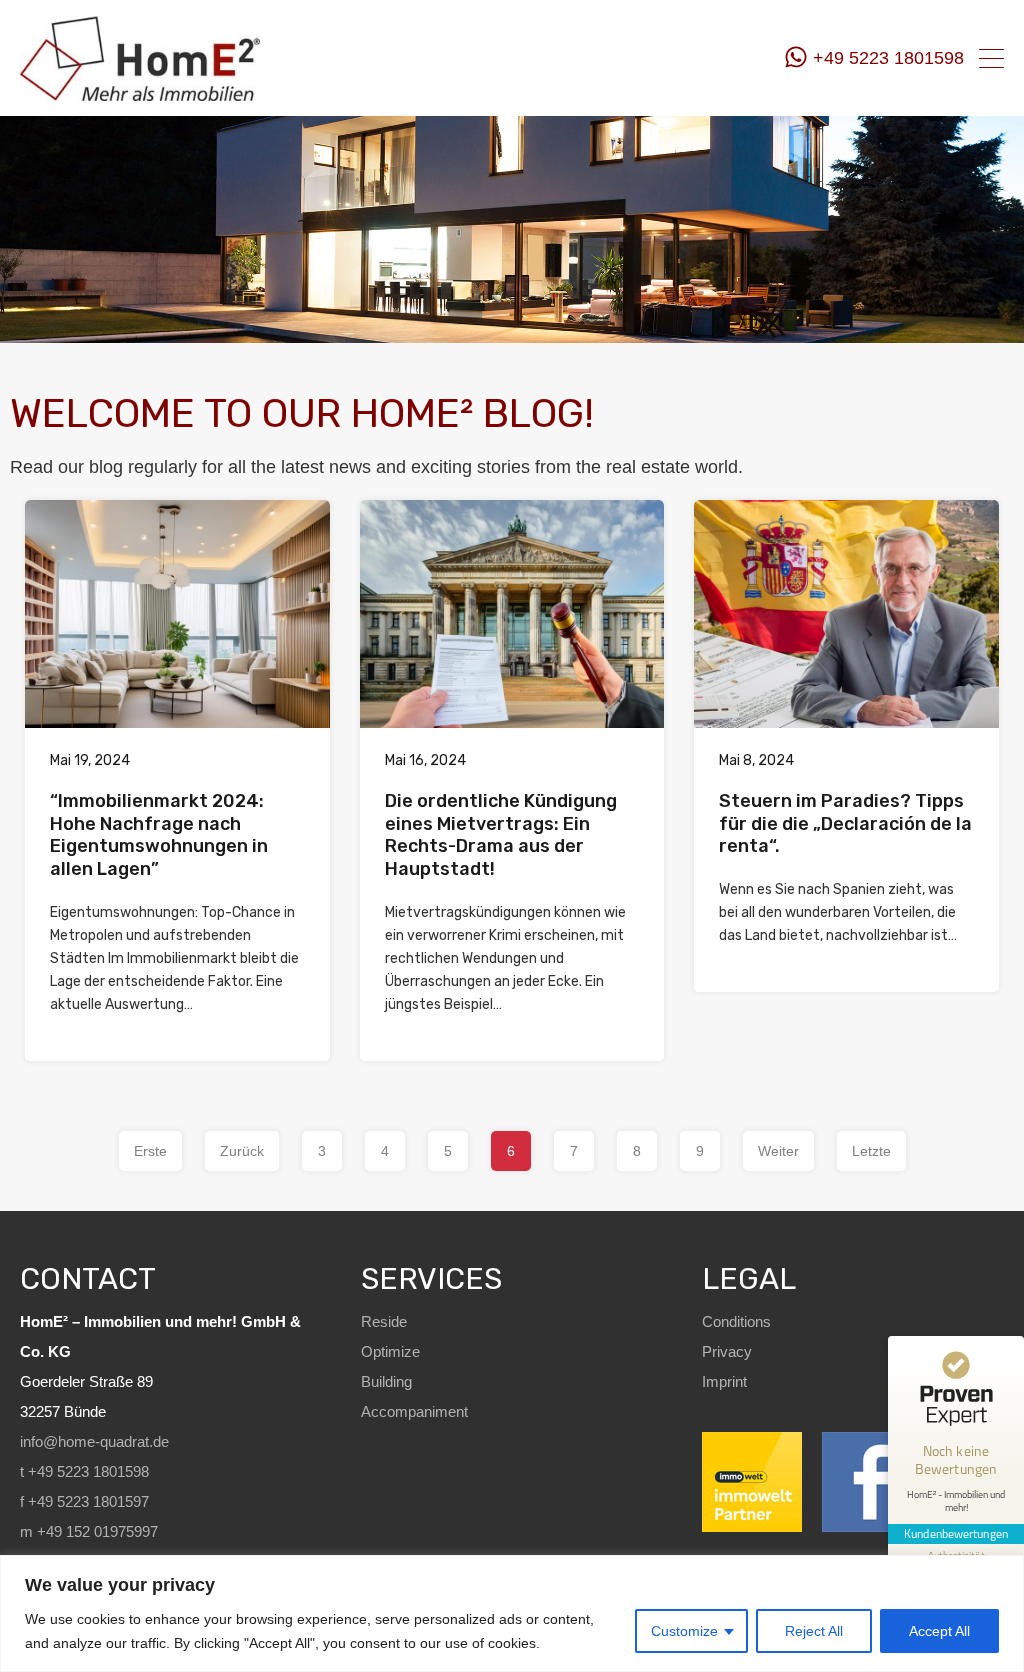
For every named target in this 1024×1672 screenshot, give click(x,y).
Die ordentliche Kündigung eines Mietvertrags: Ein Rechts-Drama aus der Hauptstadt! (501, 835)
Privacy (727, 1351)
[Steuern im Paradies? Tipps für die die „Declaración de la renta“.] (846, 614)
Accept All (939, 1631)
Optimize (390, 1351)
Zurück (242, 1151)
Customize (684, 1631)
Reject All (814, 1631)
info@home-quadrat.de (94, 1441)
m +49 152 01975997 (89, 1531)
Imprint (724, 1381)
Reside (384, 1321)
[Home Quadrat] (140, 93)
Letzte (871, 1151)
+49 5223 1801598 (888, 58)
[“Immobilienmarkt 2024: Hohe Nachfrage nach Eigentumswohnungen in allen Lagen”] (177, 614)
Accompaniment (414, 1411)
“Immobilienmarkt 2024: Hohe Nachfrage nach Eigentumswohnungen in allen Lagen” (159, 835)
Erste (150, 1151)
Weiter (778, 1151)
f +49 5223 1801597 (84, 1501)
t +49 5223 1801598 (84, 1471)
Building (386, 1381)
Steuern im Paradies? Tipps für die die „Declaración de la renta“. (845, 823)
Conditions (736, 1321)
